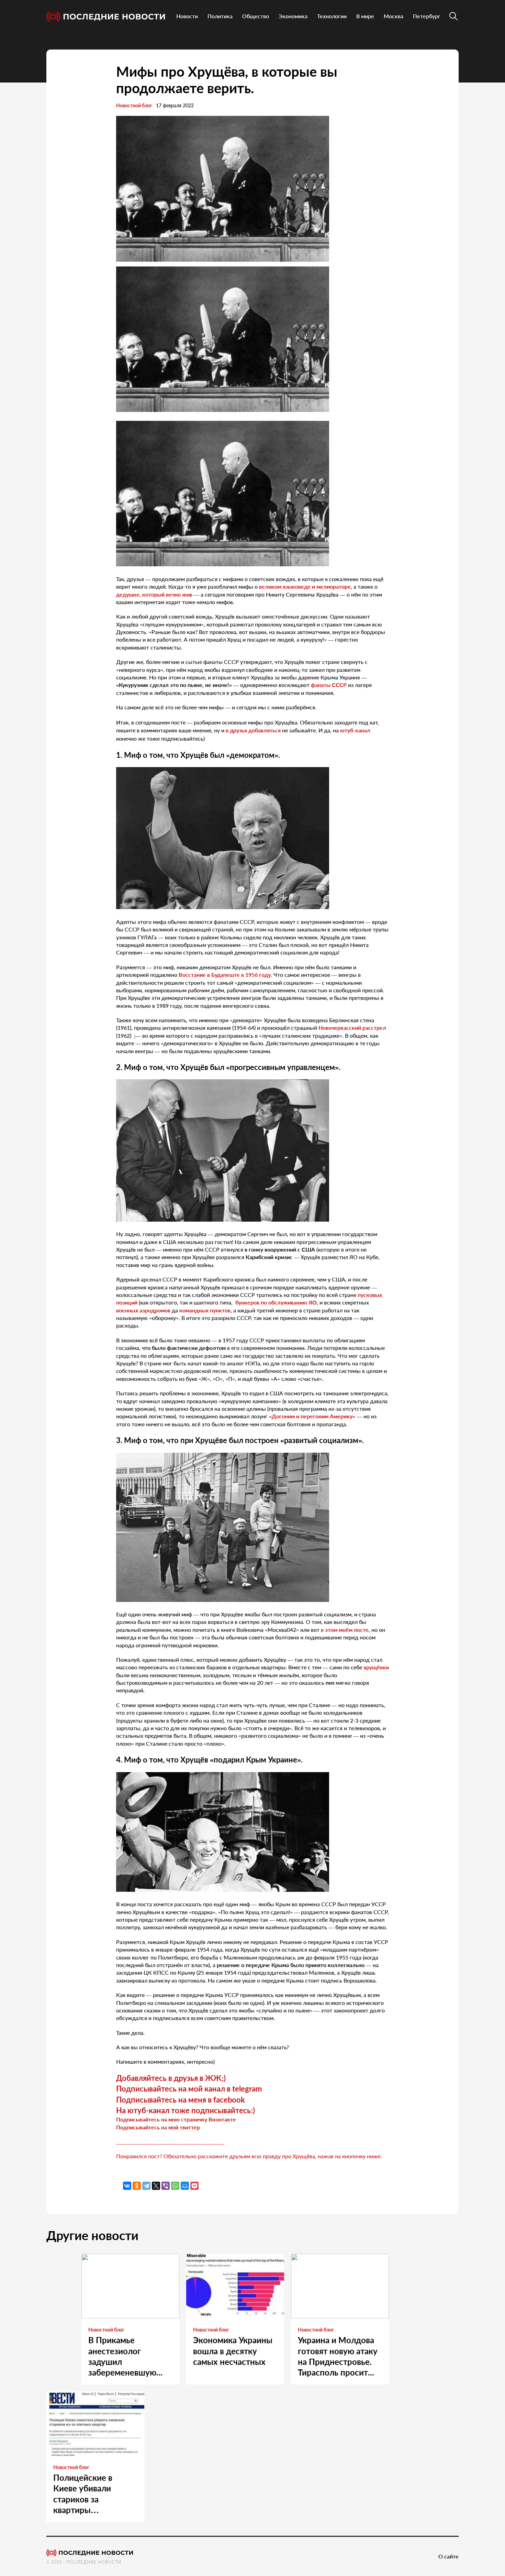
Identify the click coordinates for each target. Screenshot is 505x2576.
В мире (365, 16)
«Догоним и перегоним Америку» (312, 1416)
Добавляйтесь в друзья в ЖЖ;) (171, 2078)
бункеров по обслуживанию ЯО (276, 1302)
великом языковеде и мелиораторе (305, 586)
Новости (187, 16)
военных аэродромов (143, 1310)
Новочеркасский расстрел (352, 1028)
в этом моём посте (345, 1630)
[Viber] (166, 2186)
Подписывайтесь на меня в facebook (181, 2100)
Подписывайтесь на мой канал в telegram (189, 2089)
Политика (220, 16)
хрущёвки (376, 1667)
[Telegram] (146, 2186)
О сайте (448, 2556)
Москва (394, 16)
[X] (156, 2186)
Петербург (427, 16)
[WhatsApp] (175, 2186)
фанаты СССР (329, 685)
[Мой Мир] (185, 2186)
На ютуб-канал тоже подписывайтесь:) (186, 2110)
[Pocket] (194, 2186)
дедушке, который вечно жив (154, 594)
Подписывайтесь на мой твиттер (158, 2127)
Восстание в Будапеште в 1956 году (225, 975)
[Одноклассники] (137, 2186)
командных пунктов (205, 1310)
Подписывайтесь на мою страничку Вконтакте (176, 2119)
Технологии (332, 16)
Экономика (293, 16)
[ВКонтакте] (127, 2186)
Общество (256, 16)
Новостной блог (134, 105)
